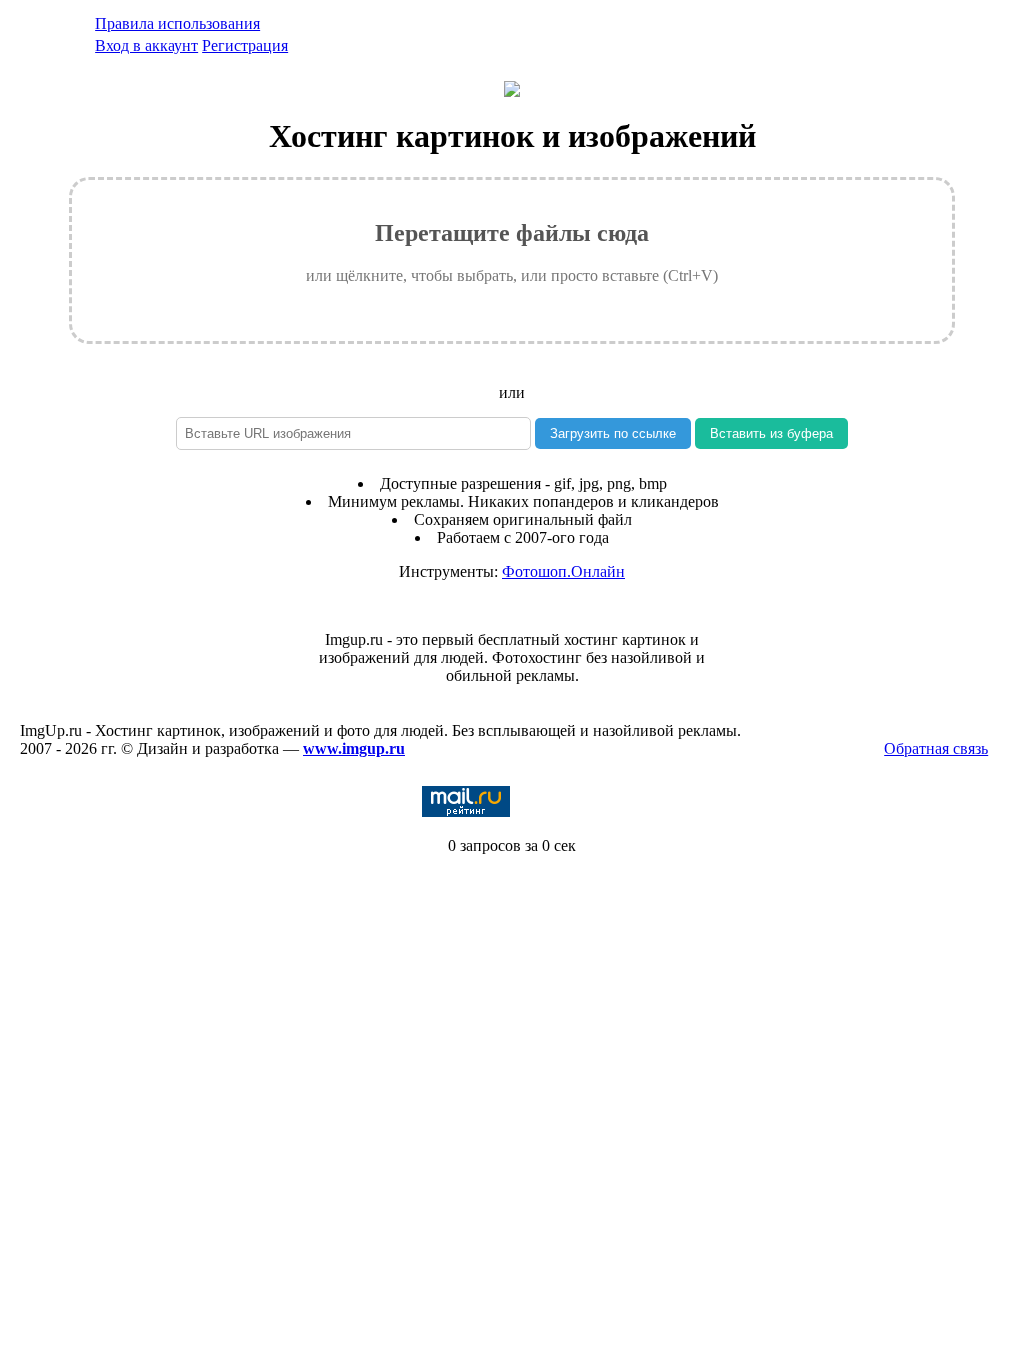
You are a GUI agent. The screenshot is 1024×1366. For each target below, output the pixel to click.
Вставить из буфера (771, 433)
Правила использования (177, 23)
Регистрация (245, 45)
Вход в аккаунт (146, 45)
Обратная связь (936, 748)
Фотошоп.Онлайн (563, 571)
